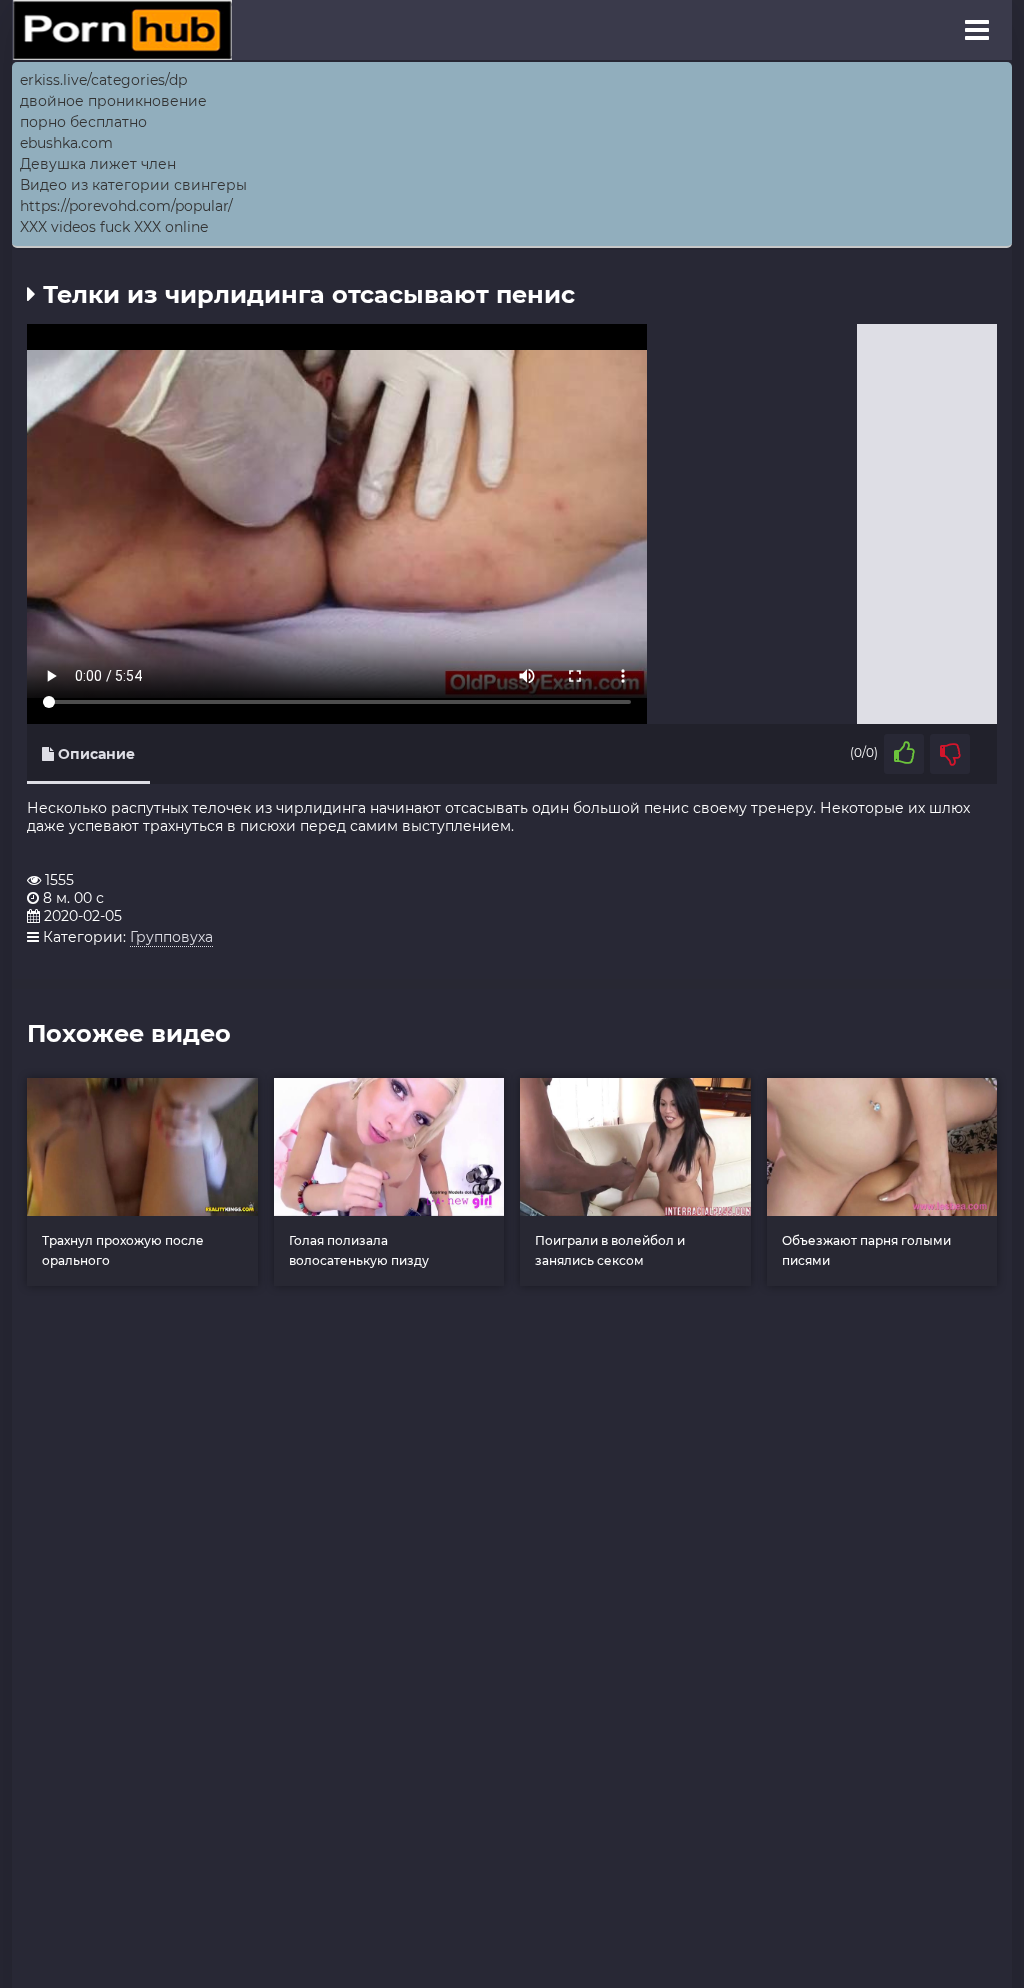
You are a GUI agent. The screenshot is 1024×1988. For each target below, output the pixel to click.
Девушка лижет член (98, 164)
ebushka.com (66, 143)
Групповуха (171, 937)
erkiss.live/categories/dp (103, 80)
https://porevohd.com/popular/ (126, 206)
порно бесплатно (83, 122)
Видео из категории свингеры (133, 185)
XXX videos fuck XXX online (114, 227)
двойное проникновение (113, 101)
